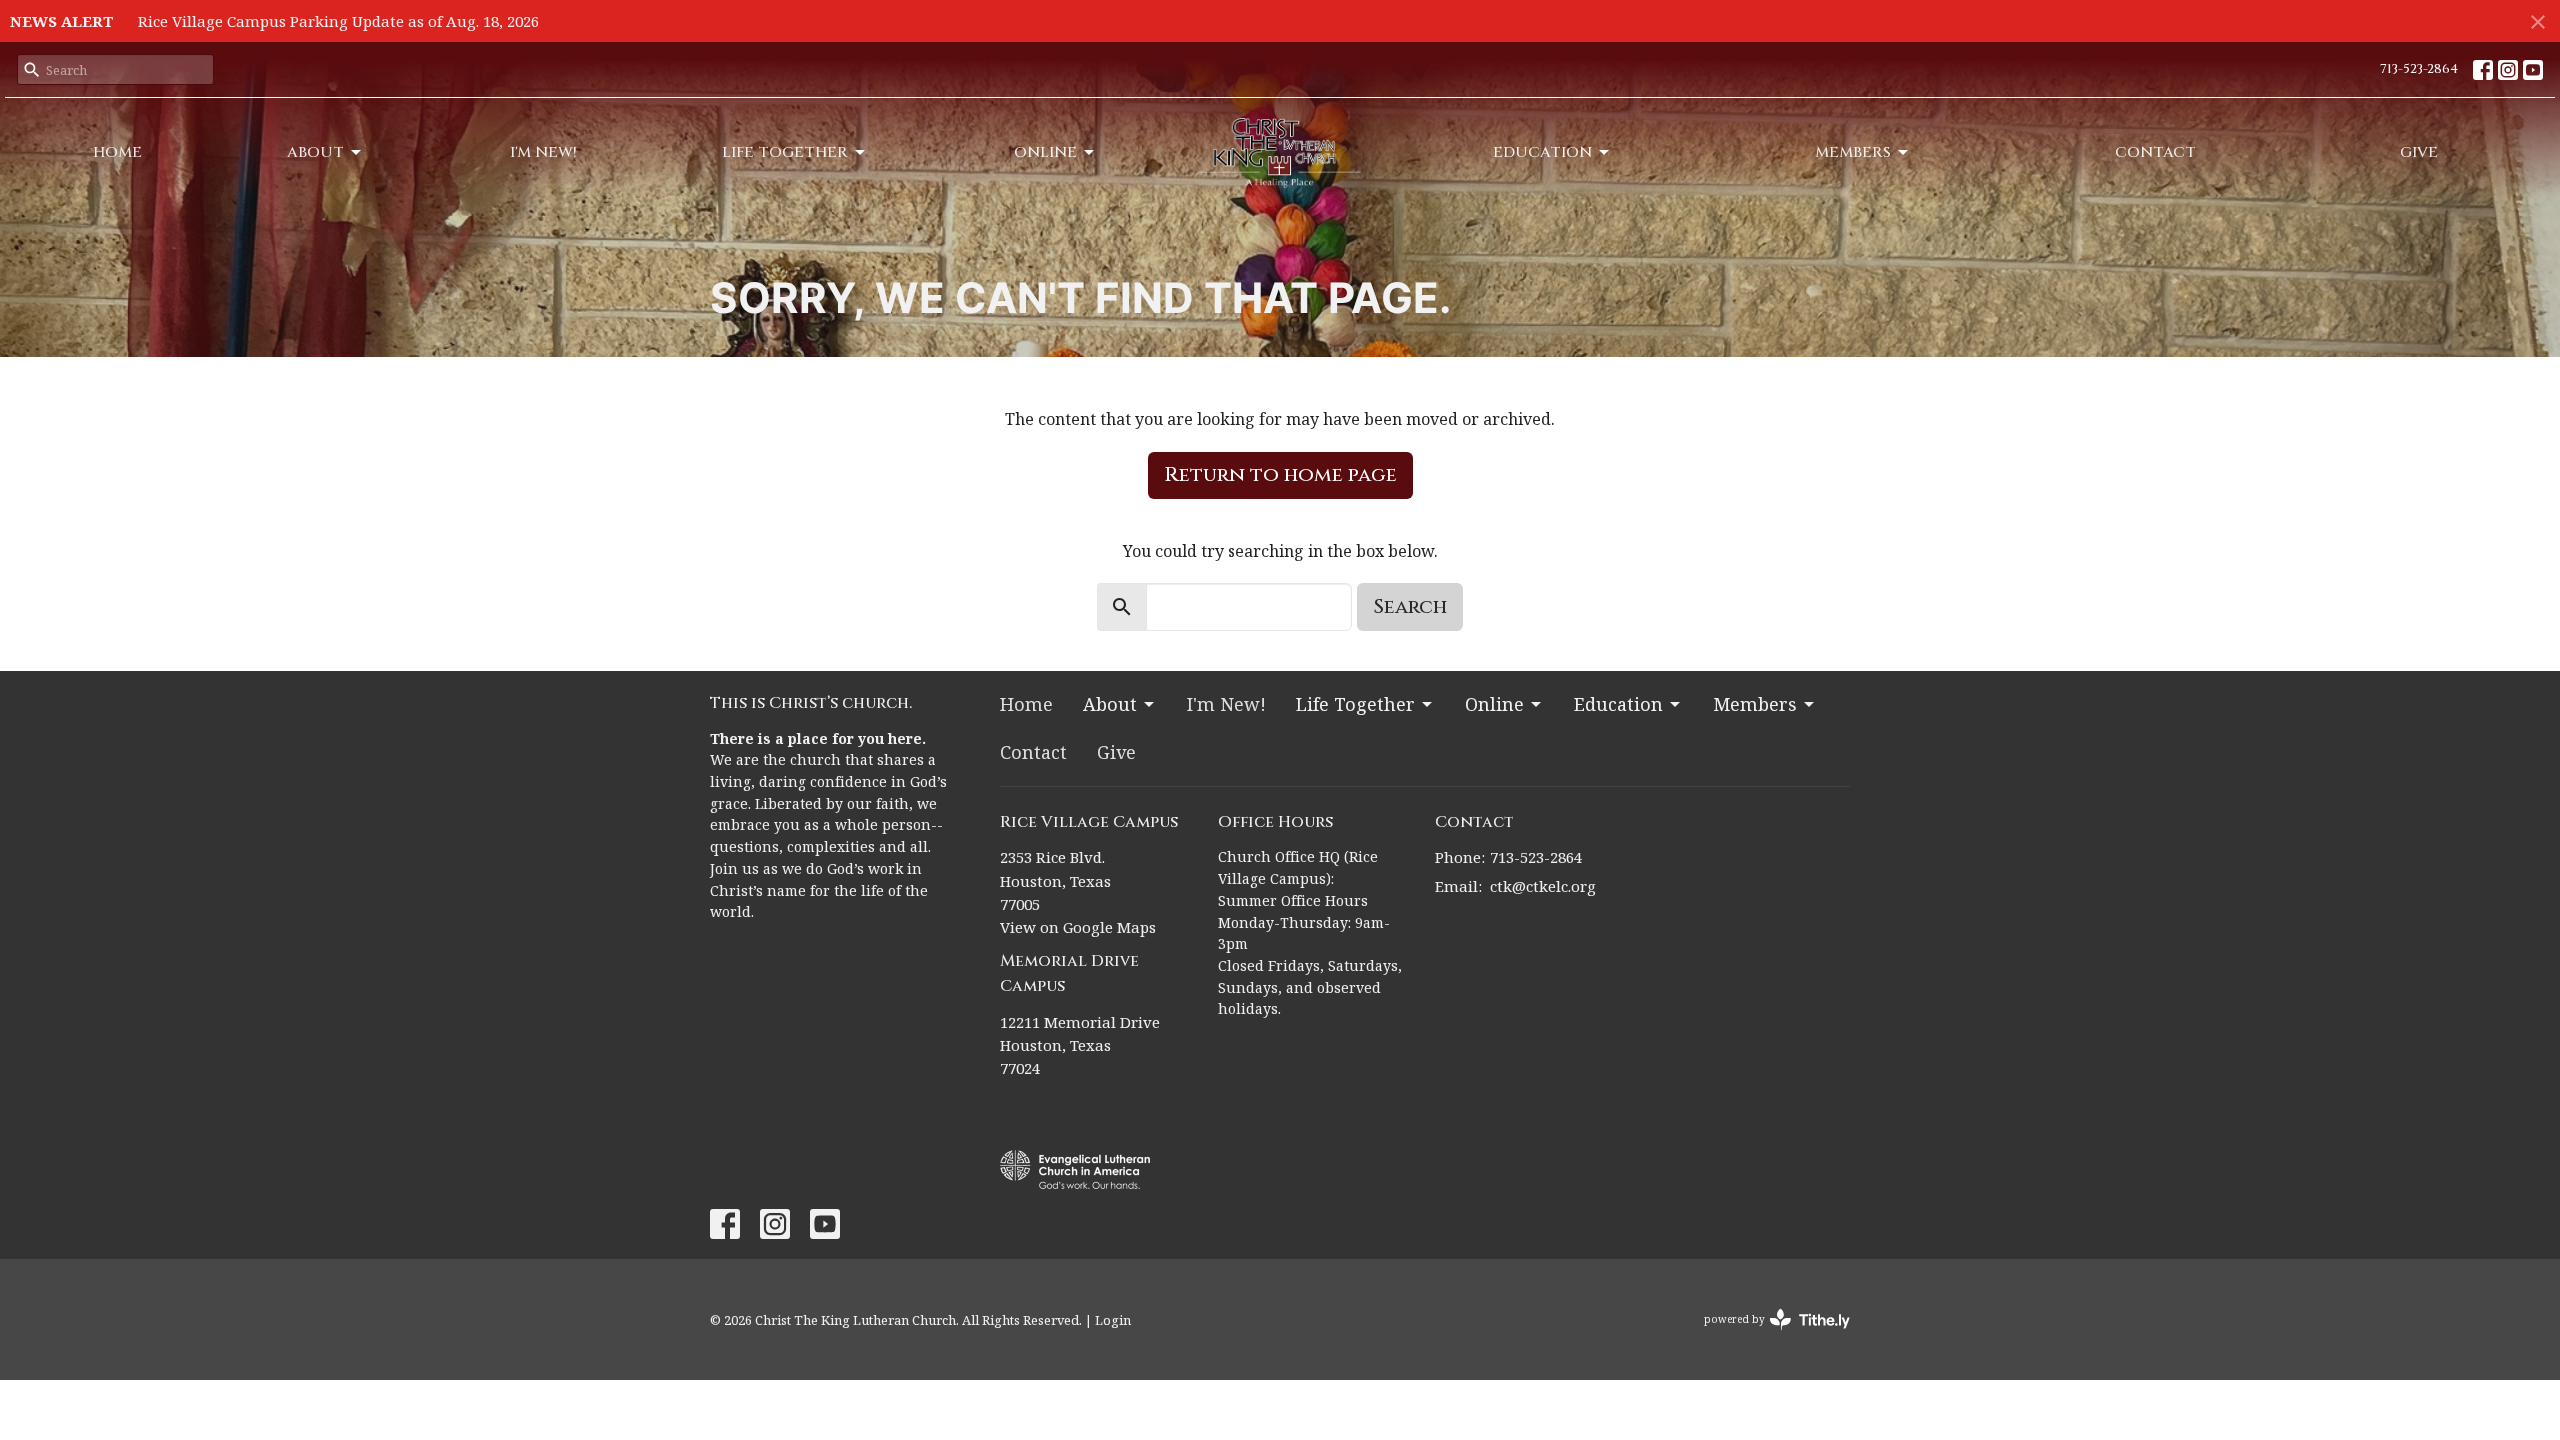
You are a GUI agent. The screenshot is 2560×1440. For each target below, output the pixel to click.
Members (1853, 152)
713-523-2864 (2419, 69)
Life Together (785, 152)
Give (2419, 152)
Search (1410, 606)
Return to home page (1280, 474)
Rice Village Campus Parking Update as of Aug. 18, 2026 (338, 21)
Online (1045, 152)
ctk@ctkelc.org (1543, 886)
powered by (1766, 1336)
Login (1113, 1320)
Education (1542, 152)
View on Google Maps (1078, 927)
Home (117, 152)
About (315, 152)
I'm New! (543, 152)
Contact (2155, 152)
